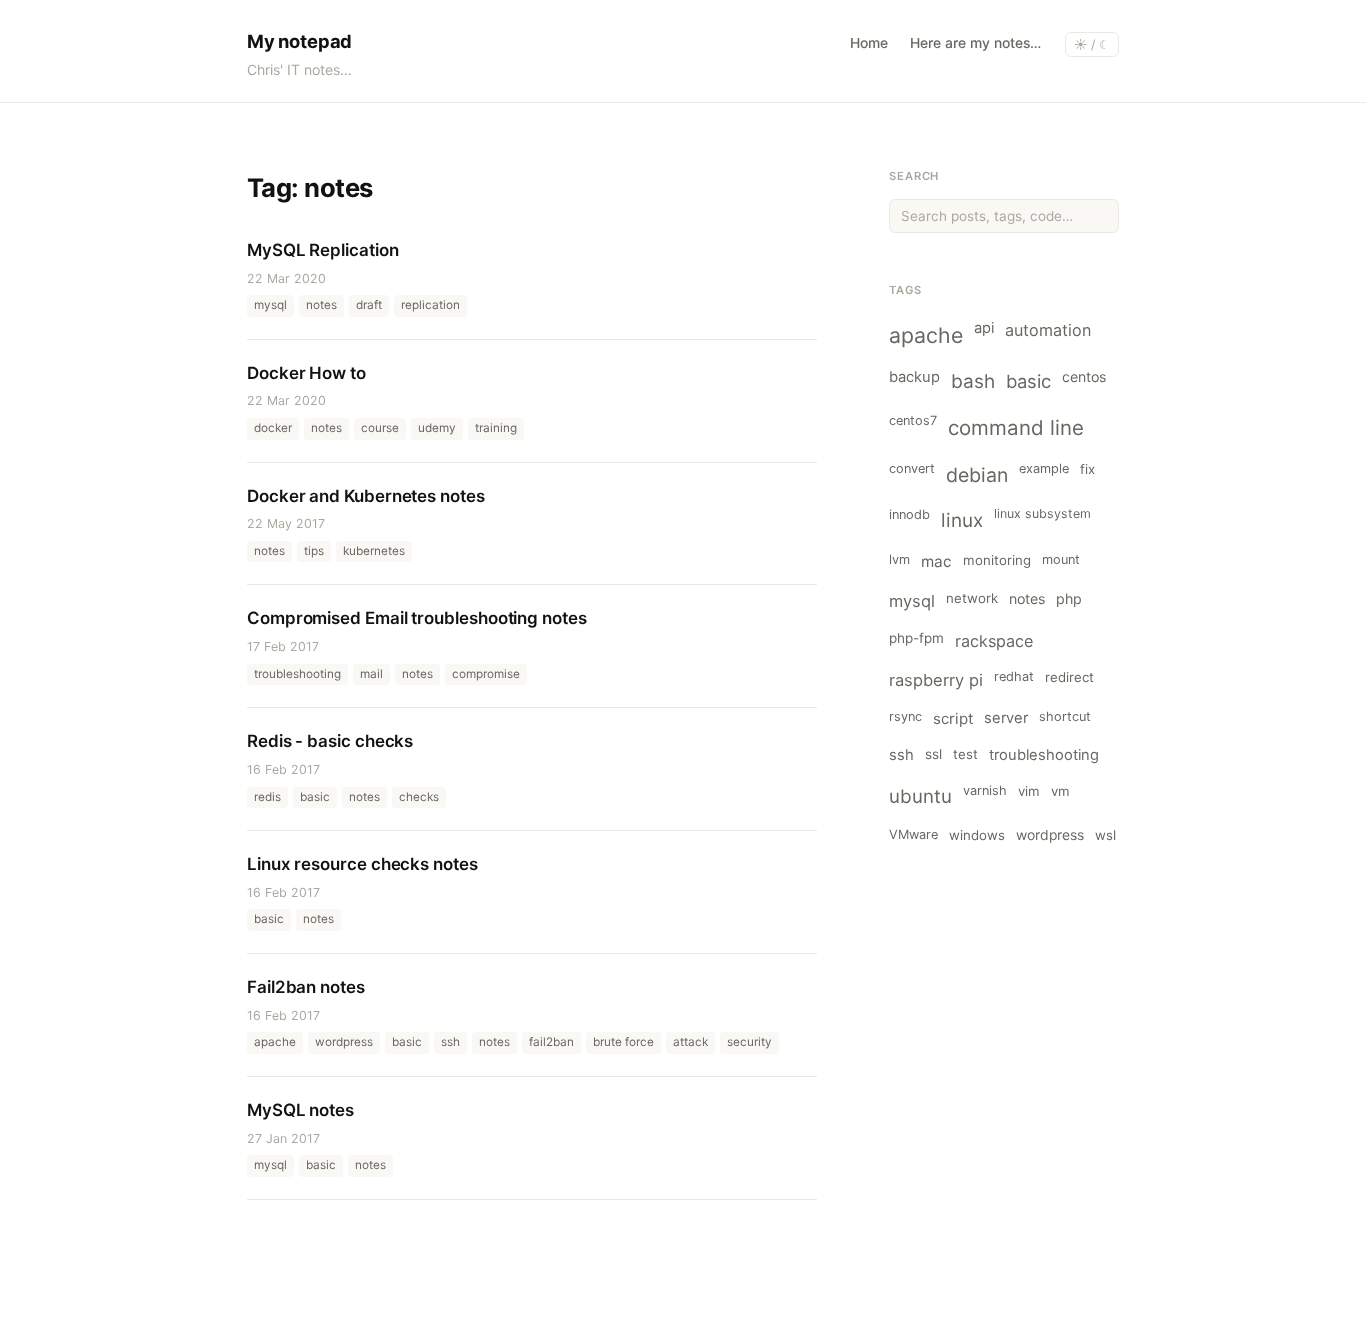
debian (977, 475)
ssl (933, 754)
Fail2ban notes (306, 987)
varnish (985, 790)
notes (1027, 598)
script (953, 718)
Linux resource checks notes (362, 864)
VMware (913, 834)
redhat (1014, 676)
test (965, 754)
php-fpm (916, 638)
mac (936, 561)
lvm (899, 559)
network (972, 598)
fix (1087, 469)
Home (869, 43)
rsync (905, 716)
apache (926, 335)
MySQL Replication (323, 250)
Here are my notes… (975, 43)
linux (962, 520)
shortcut (1065, 716)
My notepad (299, 41)
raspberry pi (936, 680)
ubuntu (920, 796)
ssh (901, 755)
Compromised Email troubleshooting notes (417, 618)
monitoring (997, 560)
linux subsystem (1042, 513)
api (984, 328)
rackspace (994, 641)
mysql (912, 601)
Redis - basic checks (330, 741)
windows (977, 835)
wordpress (1050, 835)
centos (1084, 376)
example (1044, 468)
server (1006, 718)
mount (1061, 559)
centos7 (913, 420)
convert (912, 468)
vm (1060, 791)
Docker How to (306, 373)
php (1069, 598)
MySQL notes (300, 1110)
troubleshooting (1044, 755)
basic (1028, 381)
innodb (909, 514)
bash (973, 381)
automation (1048, 330)
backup (914, 377)
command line (1016, 427)
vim (1029, 791)
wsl (1105, 835)
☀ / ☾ (1092, 44)
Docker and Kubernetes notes (366, 496)
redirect (1069, 677)
